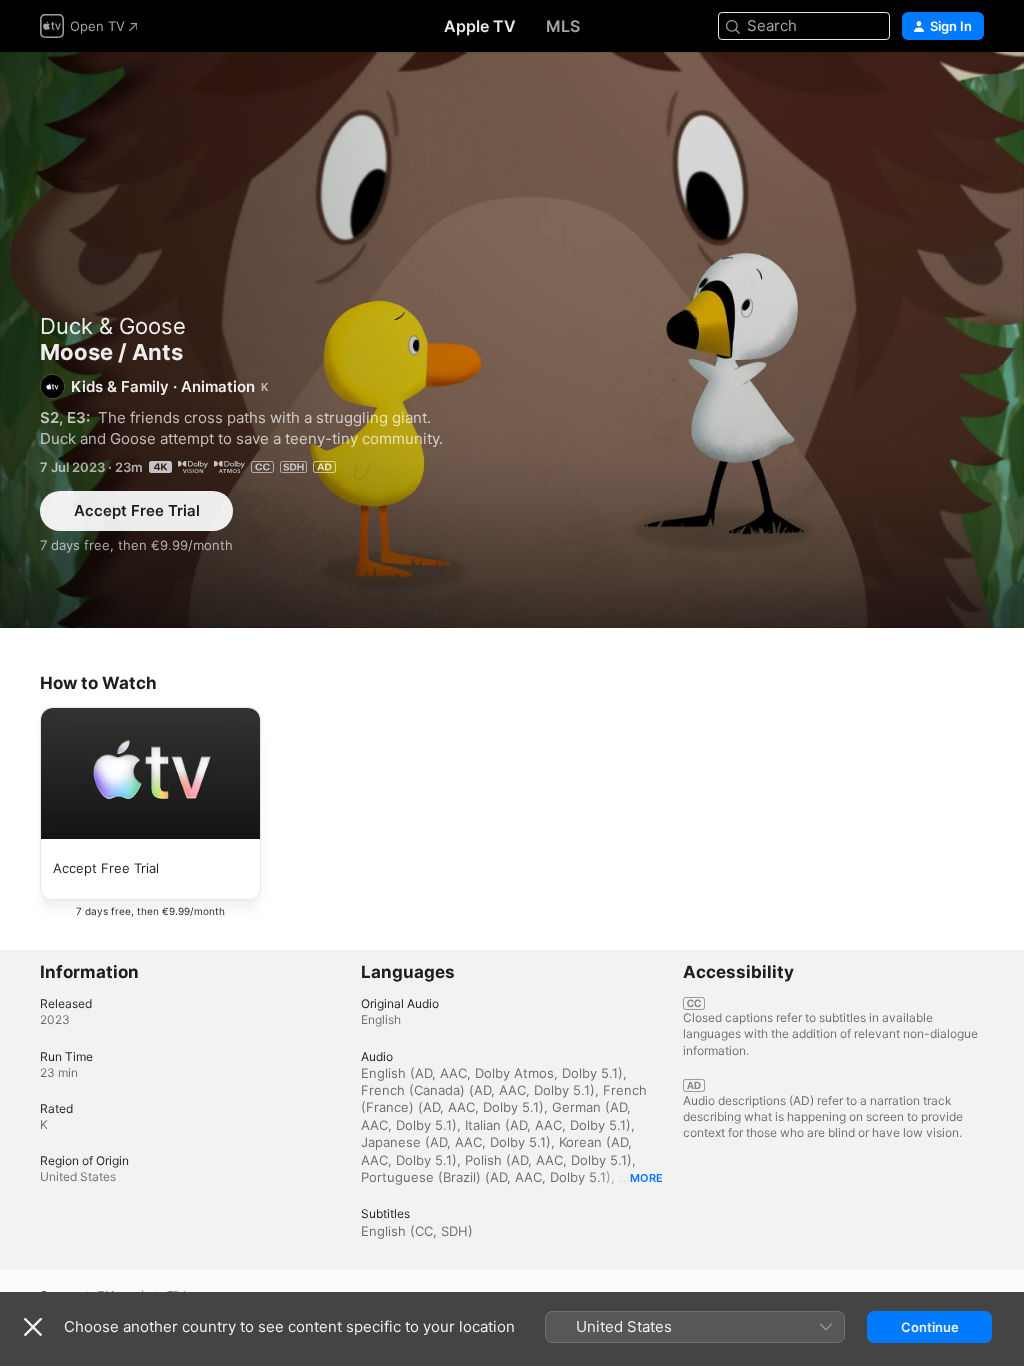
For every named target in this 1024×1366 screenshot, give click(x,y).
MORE (646, 1178)
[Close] (33, 1327)
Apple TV (480, 26)
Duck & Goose (113, 326)
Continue (930, 1327)
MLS (563, 26)
